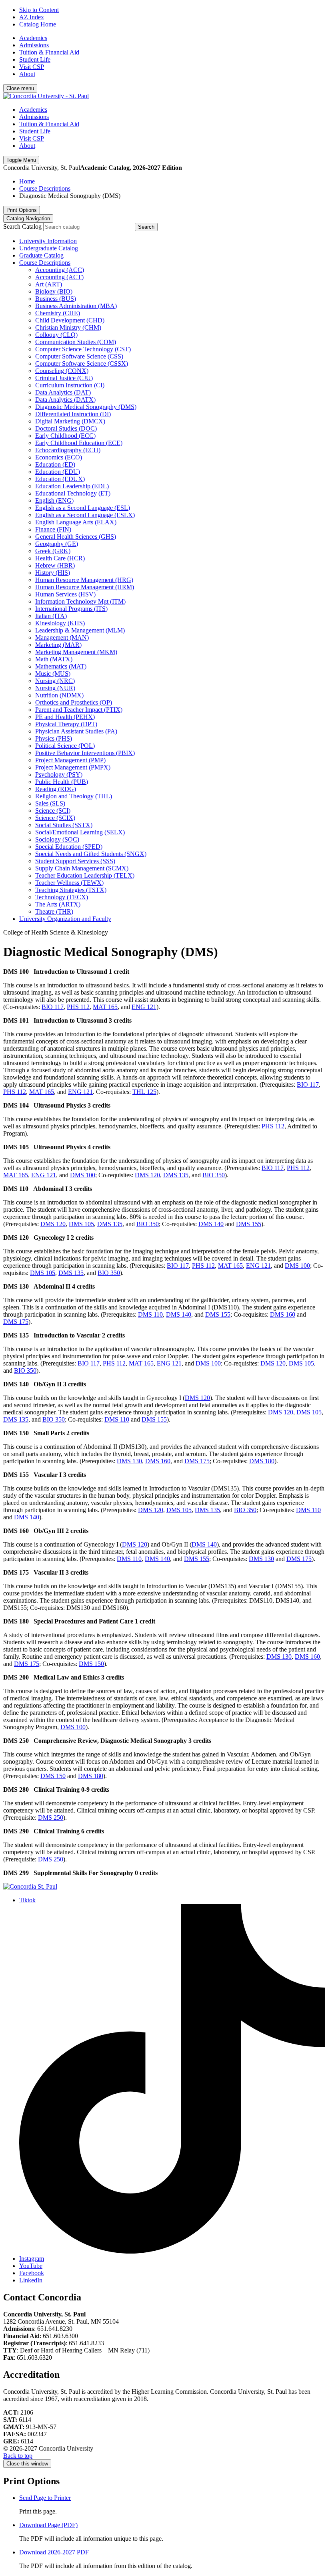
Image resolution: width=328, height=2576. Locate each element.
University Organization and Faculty (65, 919)
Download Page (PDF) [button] (48, 2525)
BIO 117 (53, 1007)
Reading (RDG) (56, 789)
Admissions (34, 45)
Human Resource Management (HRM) (85, 587)
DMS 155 (249, 1224)
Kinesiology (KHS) (60, 623)
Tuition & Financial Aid (49, 52)
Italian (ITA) (51, 616)
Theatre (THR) (54, 911)
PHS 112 (78, 1007)
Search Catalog (22, 227)
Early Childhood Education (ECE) (79, 443)
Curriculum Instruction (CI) (70, 385)
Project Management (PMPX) (73, 767)
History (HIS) (53, 573)
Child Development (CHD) (70, 320)
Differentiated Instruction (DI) (73, 414)
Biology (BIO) (54, 291)
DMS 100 (83, 1175)
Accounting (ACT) (59, 277)
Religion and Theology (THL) (74, 796)
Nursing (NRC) (55, 681)
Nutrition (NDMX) (59, 695)
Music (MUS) (53, 674)
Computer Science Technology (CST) (83, 349)
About (27, 74)
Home (27, 181)
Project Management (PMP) (70, 760)
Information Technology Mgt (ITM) (80, 601)
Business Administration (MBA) (76, 306)
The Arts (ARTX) (58, 904)
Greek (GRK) (53, 551)
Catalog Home (38, 24)
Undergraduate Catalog (49, 248)
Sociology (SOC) (57, 839)
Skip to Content (39, 10)
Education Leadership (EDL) (72, 486)
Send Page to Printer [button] (45, 2498)
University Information (48, 241)
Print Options (22, 210)
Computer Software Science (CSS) (79, 356)
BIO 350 (214, 1175)
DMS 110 (150, 1314)
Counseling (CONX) (62, 371)
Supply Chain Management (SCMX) (82, 868)
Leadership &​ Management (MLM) (80, 630)
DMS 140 (211, 1224)
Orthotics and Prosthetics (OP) (74, 702)
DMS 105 (81, 1224)
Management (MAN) (62, 637)
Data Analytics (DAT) (63, 392)
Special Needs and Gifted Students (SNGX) (91, 854)
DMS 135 (176, 1175)
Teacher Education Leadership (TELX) (85, 875)
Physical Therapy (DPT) (66, 724)
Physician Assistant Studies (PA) (76, 731)
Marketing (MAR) (58, 645)
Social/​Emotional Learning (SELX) (80, 832)
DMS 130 (129, 1461)
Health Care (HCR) (60, 558)
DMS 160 (283, 1314)
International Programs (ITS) (71, 609)
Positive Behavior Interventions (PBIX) (85, 753)
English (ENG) (54, 500)
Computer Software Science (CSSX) (82, 364)
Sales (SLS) (50, 803)
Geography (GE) (57, 544)
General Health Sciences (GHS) (76, 537)
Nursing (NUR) (55, 688)
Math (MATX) (54, 659)
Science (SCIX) (55, 818)
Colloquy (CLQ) (56, 335)
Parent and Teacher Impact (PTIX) (79, 710)
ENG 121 (144, 1007)
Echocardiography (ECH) (68, 450)
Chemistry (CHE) (58, 313)
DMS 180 (262, 1461)
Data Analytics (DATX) (65, 400)
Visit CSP (32, 67)
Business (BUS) (56, 299)
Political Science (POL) (65, 746)
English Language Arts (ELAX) (76, 522)
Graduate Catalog (41, 255)
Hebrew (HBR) (55, 565)
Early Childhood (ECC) (65, 436)
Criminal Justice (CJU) (64, 378)
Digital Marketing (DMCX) (70, 421)
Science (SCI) (53, 811)
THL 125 (144, 1092)
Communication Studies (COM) (76, 342)
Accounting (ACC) (60, 270)
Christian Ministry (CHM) (68, 327)
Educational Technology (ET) (73, 493)
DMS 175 (16, 1322)
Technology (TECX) (62, 897)
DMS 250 (51, 1818)
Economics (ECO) (59, 457)
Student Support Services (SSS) (75, 861)
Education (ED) (55, 464)
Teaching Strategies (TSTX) (71, 890)
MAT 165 (105, 1007)
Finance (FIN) (53, 529)
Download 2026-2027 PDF (54, 2552)
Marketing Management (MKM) (76, 652)
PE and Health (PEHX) (65, 717)
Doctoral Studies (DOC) (66, 428)
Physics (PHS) (54, 738)
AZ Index (32, 17)
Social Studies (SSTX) (64, 825)
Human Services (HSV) (65, 594)
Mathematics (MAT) (61, 666)
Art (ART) (49, 284)
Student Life (35, 59)
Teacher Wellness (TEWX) (69, 883)
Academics (33, 38)
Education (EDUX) (60, 479)
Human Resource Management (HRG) (84, 580)
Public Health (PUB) (62, 782)
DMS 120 (147, 1175)
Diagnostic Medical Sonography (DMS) (86, 407)
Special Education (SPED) (69, 847)
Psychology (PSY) (59, 774)
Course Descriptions (45, 188)
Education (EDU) (58, 472)
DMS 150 (91, 1664)
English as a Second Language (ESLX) (85, 515)
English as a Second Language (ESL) (83, 508)
